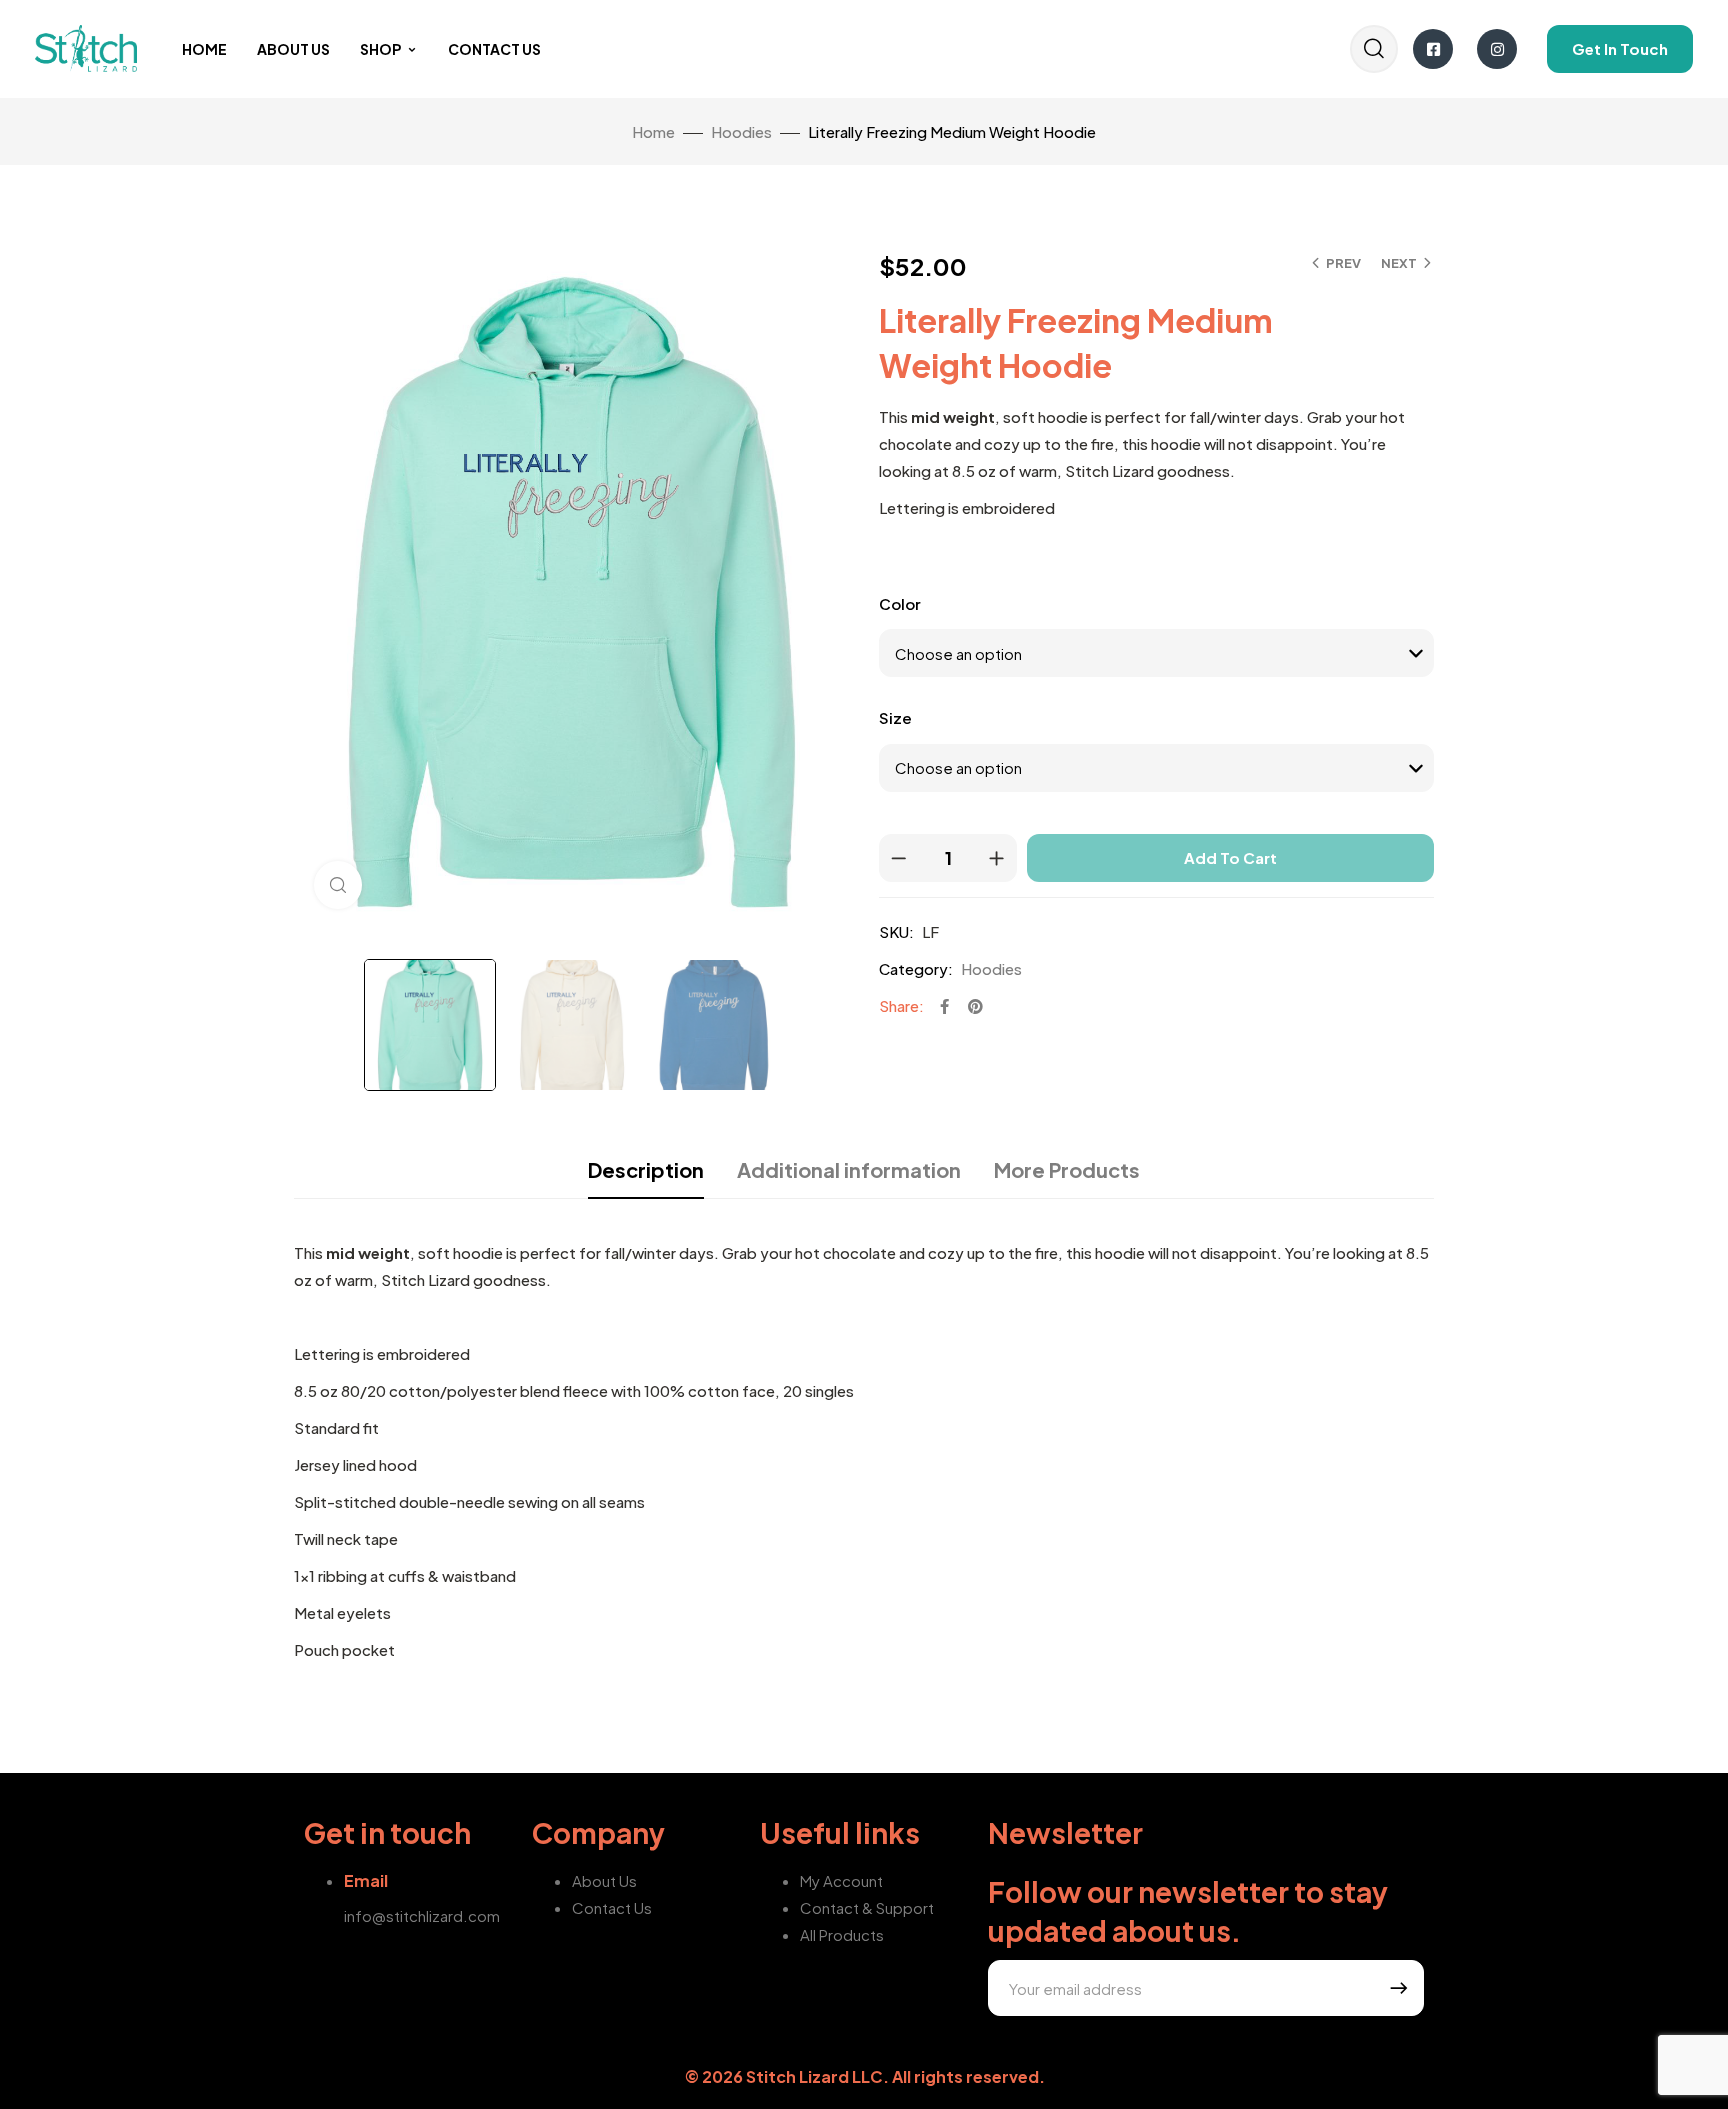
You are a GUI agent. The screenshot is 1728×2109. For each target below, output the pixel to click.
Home (204, 49)
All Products (842, 1934)
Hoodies (741, 131)
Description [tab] (646, 1169)
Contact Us (494, 49)
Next (1399, 263)
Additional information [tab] (849, 1169)
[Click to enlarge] (338, 885)
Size (895, 717)
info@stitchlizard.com (422, 1915)
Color (900, 603)
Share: (901, 1005)
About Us (293, 49)
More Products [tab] (1067, 1169)
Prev (1343, 263)
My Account (841, 1880)
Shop (380, 49)
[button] (1620, 49)
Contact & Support (867, 1907)
